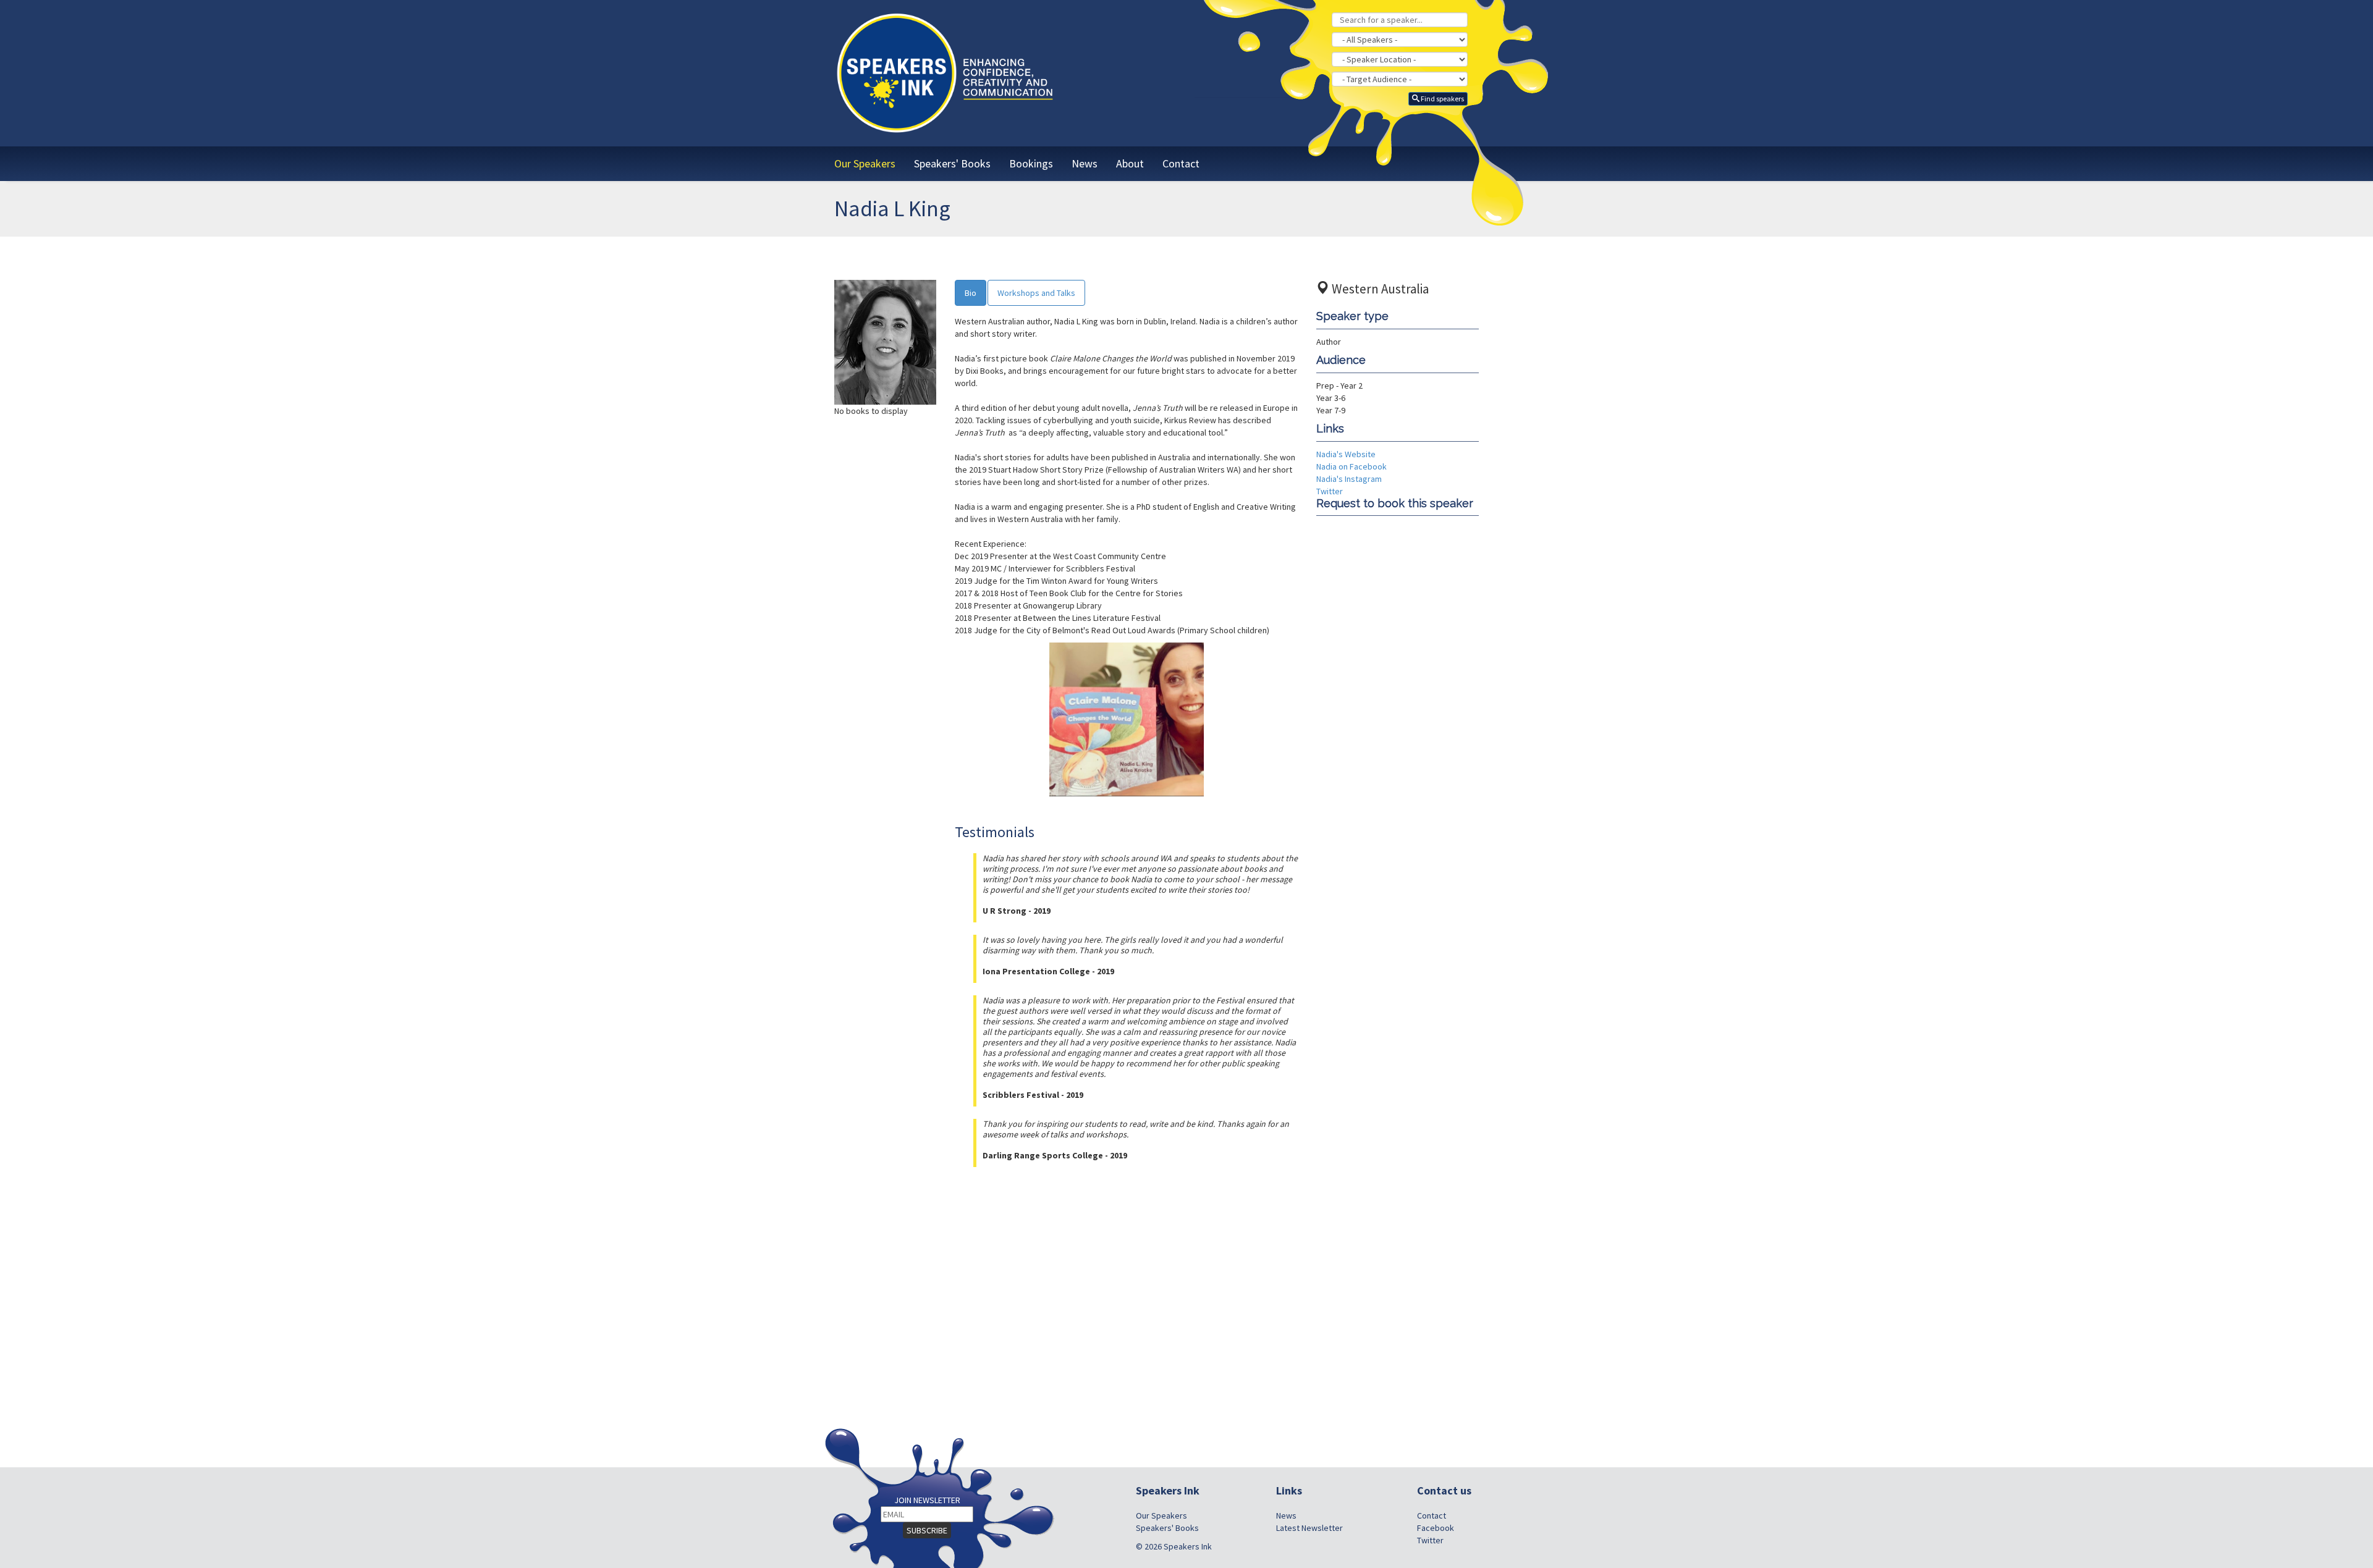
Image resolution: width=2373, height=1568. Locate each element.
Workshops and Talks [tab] (1036, 293)
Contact (1432, 1515)
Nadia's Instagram (1349, 479)
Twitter (1330, 491)
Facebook (1436, 1528)
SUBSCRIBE (927, 1530)
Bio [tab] (971, 293)
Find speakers (1442, 99)
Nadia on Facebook (1351, 466)
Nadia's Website (1346, 454)
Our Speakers (1161, 1515)
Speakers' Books (1167, 1528)
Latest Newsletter (1309, 1528)
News (1286, 1515)
